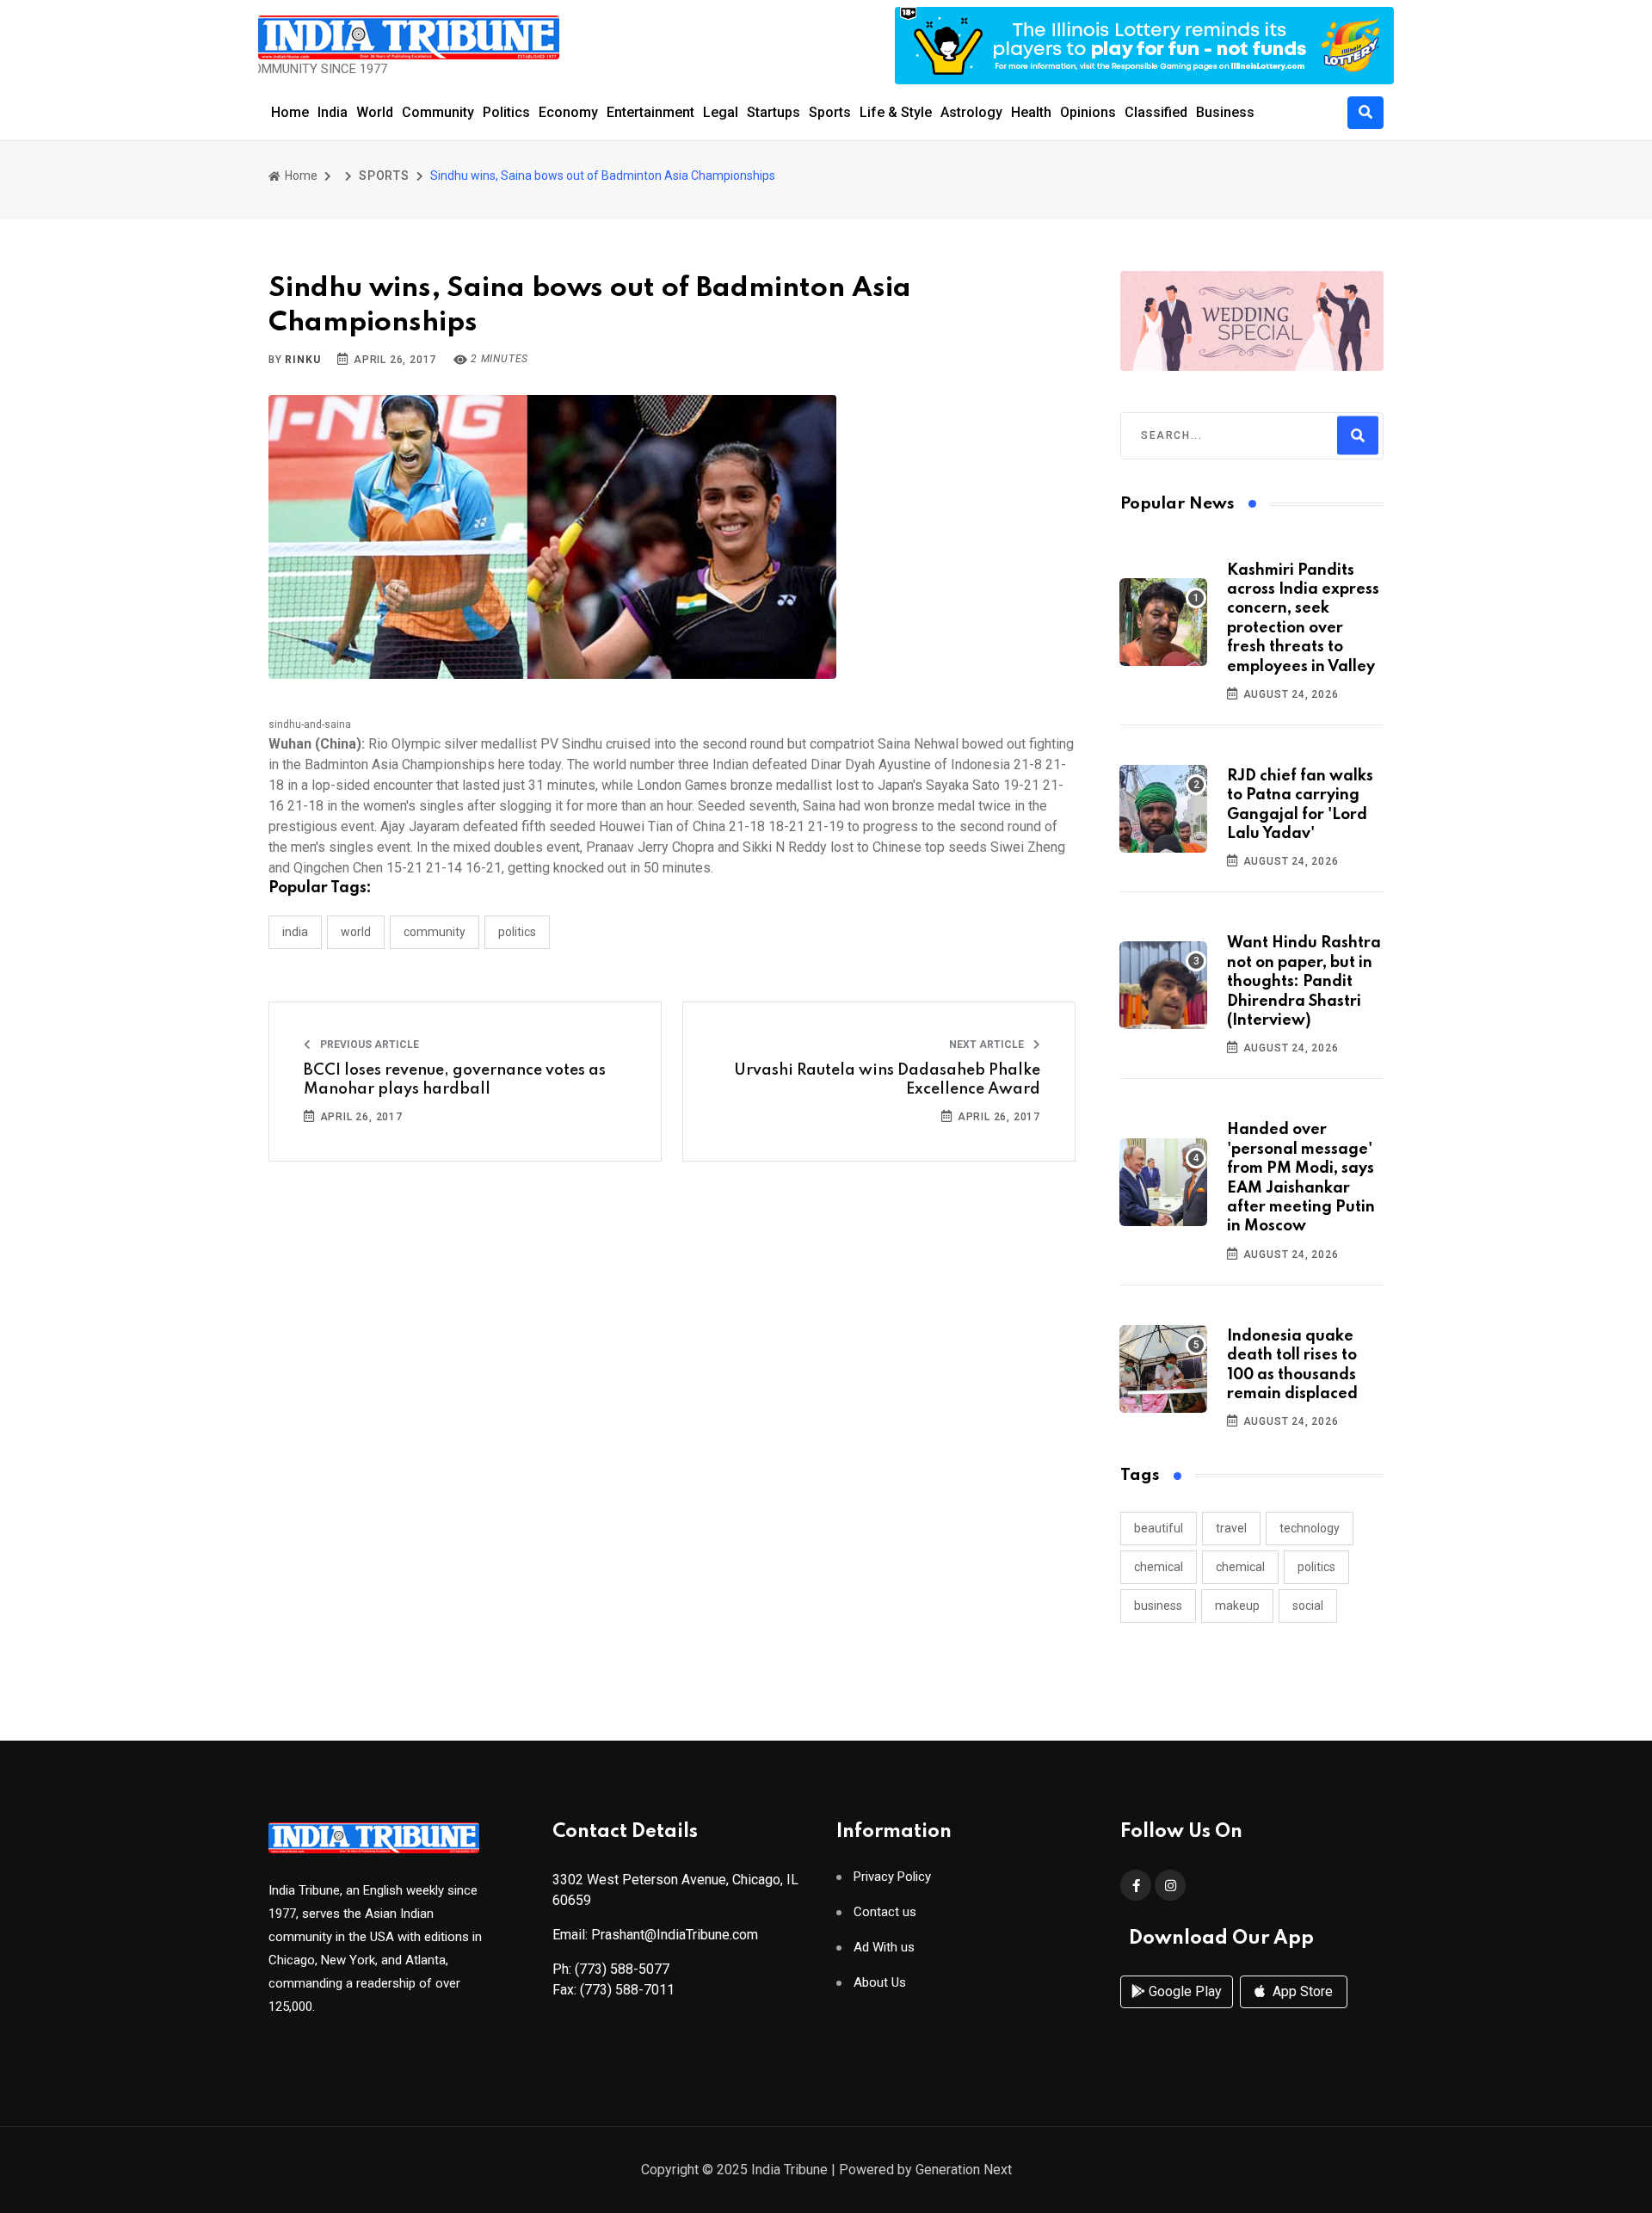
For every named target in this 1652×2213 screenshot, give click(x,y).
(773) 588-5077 (622, 1969)
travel (1231, 1528)
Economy (568, 112)
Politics (506, 112)
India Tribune (789, 2170)
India (333, 112)
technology (1310, 1528)
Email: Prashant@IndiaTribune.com (655, 1935)
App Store (1301, 1991)
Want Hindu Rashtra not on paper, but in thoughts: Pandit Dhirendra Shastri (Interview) (1304, 982)
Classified (1156, 112)
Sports (830, 112)
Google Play (1184, 1991)
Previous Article (368, 1045)
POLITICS (517, 932)
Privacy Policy (892, 1877)
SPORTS (384, 176)
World (375, 112)
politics (1316, 1567)
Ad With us (884, 1948)
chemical (1159, 1567)
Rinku (302, 360)
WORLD (356, 932)
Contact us (885, 1912)
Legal (721, 112)
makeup (1237, 1606)
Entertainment (650, 112)
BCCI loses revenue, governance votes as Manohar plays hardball (455, 1080)
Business (1225, 112)
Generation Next (964, 2170)
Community (438, 112)
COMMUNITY (435, 932)
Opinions (1088, 112)
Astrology (971, 112)
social (1308, 1606)
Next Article (988, 1045)
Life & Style (896, 112)
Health (1031, 112)
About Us (880, 1983)
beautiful (1159, 1528)
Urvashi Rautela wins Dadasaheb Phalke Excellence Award (887, 1080)
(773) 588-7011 (627, 1990)
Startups (774, 112)
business (1158, 1606)
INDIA (295, 932)
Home (290, 112)
